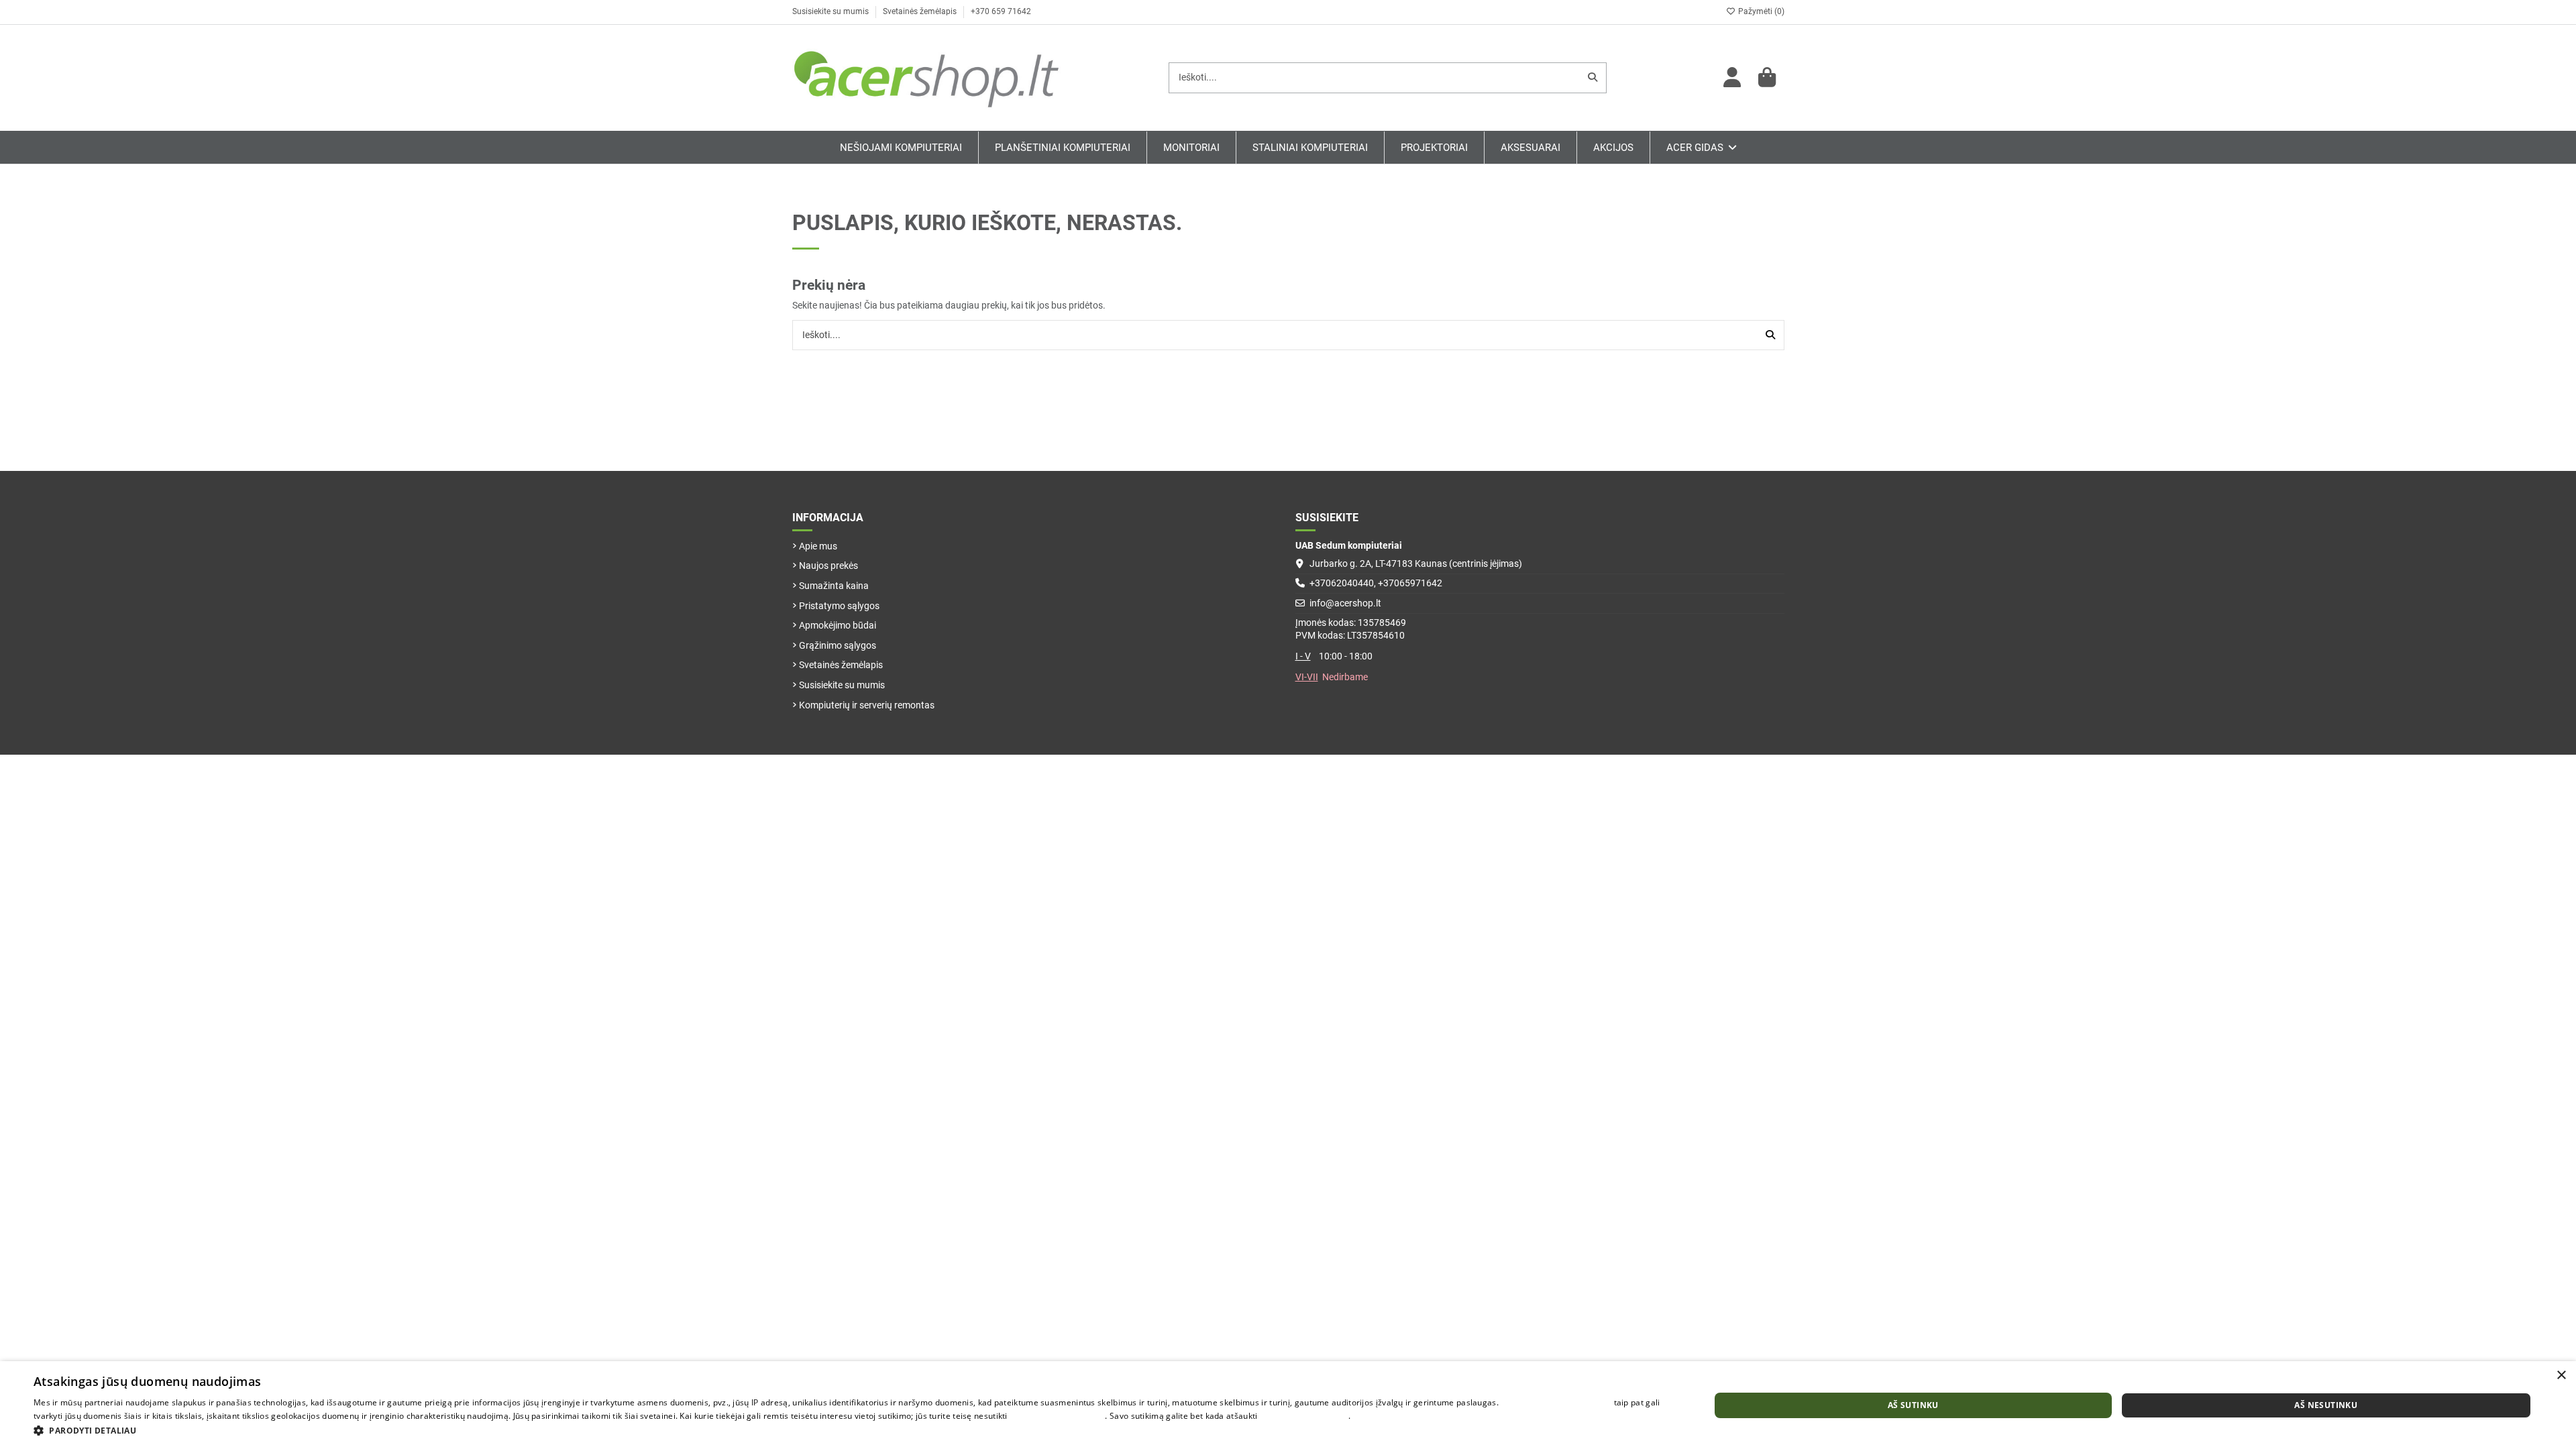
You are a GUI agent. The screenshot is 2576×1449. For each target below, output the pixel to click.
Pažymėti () (1760, 11)
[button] (847, 1431)
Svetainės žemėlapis (921, 11)
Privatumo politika (1388, 1416)
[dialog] (1288, 1405)
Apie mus (818, 546)
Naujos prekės (828, 566)
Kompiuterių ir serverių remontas (867, 705)
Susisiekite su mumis (831, 11)
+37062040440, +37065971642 (1376, 583)
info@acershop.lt (1345, 603)
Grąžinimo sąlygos (838, 645)
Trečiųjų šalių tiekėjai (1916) (1556, 1402)
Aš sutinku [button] (1913, 1405)
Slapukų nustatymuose (1304, 1416)
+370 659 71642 (1001, 11)
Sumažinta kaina (834, 586)
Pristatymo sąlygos (839, 606)
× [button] (2561, 1376)
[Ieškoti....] (1593, 77)
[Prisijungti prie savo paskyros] (1733, 78)
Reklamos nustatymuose (1057, 1416)
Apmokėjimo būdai (838, 625)
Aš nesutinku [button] (2326, 1405)
